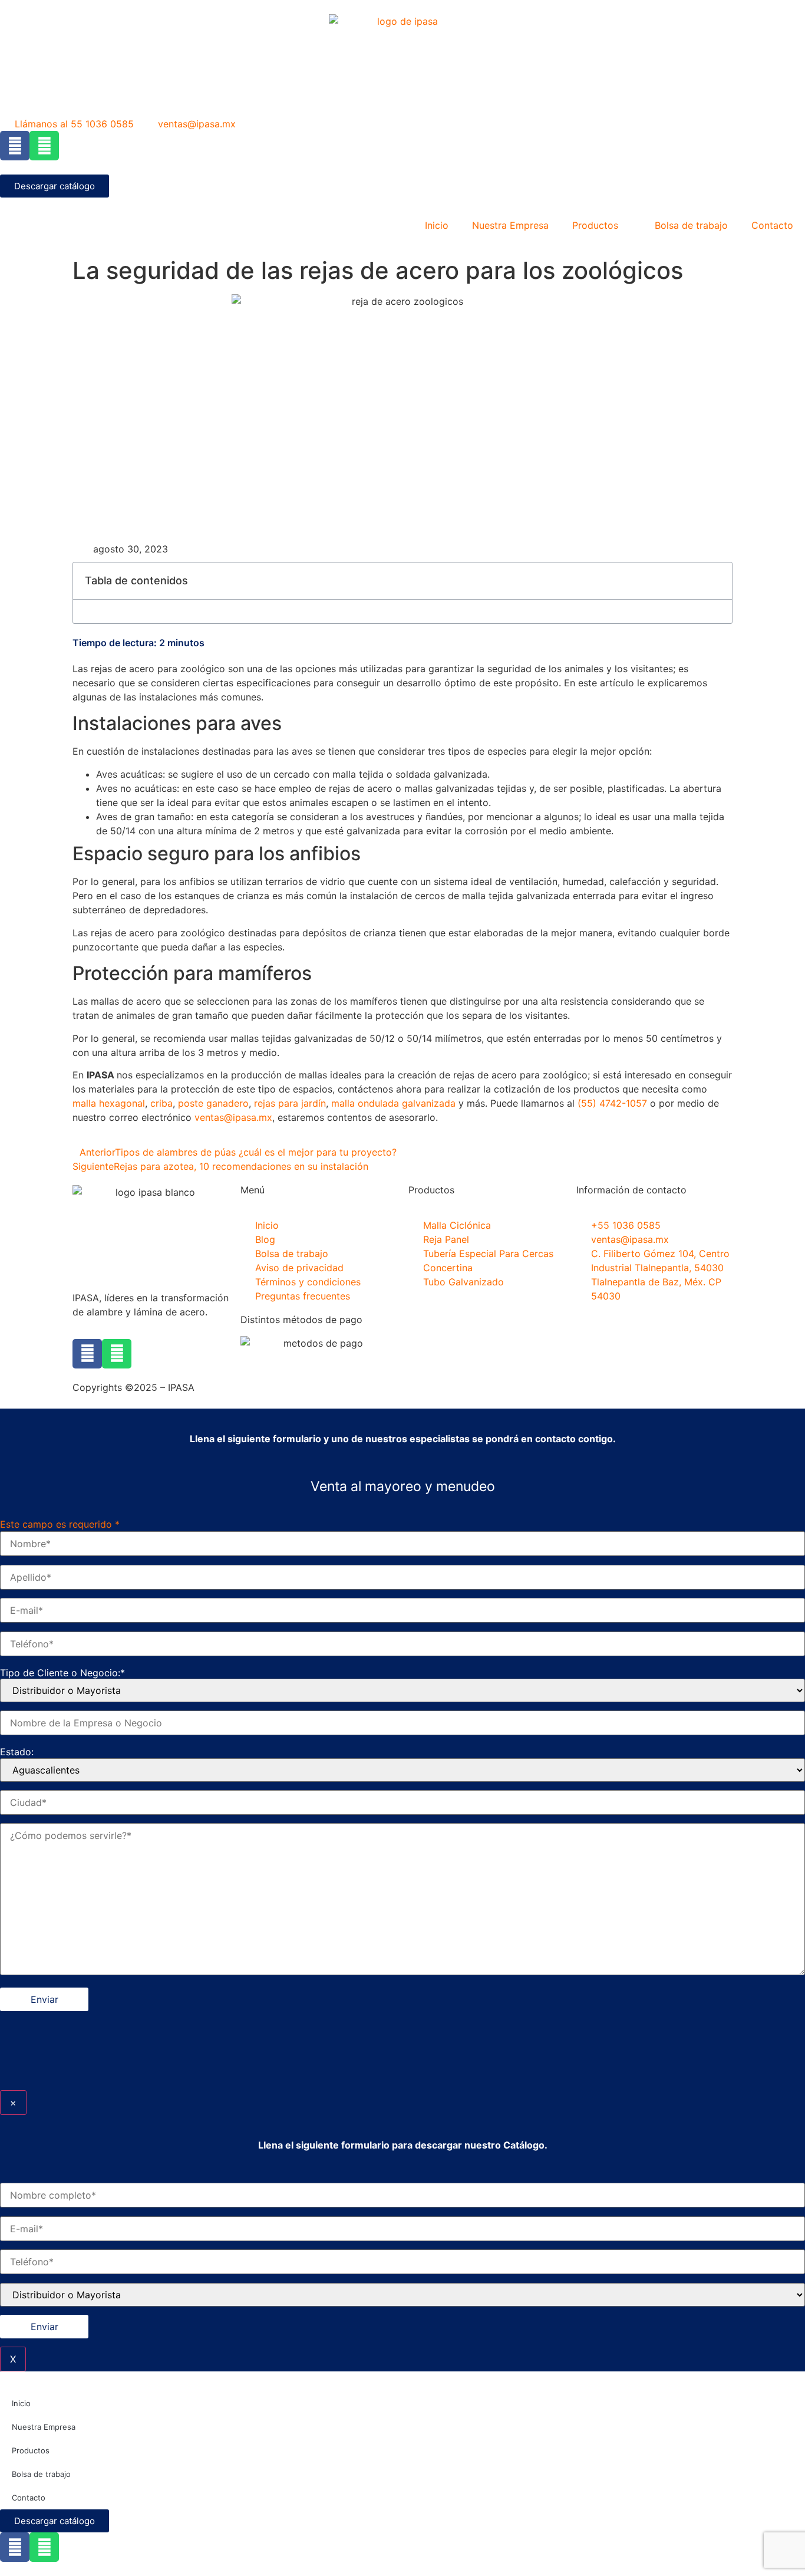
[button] (717, 581)
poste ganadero (213, 1103)
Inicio (437, 225)
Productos (595, 225)
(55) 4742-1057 (612, 1103)
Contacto (772, 225)
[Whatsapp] (44, 146)
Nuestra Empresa (510, 225)
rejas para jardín (290, 1103)
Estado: (17, 1752)
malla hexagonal (109, 1103)
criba (161, 1103)
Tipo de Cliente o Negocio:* (62, 1673)
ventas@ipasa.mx (233, 1117)
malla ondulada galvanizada (393, 1103)
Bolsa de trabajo (691, 225)
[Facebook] (15, 146)
